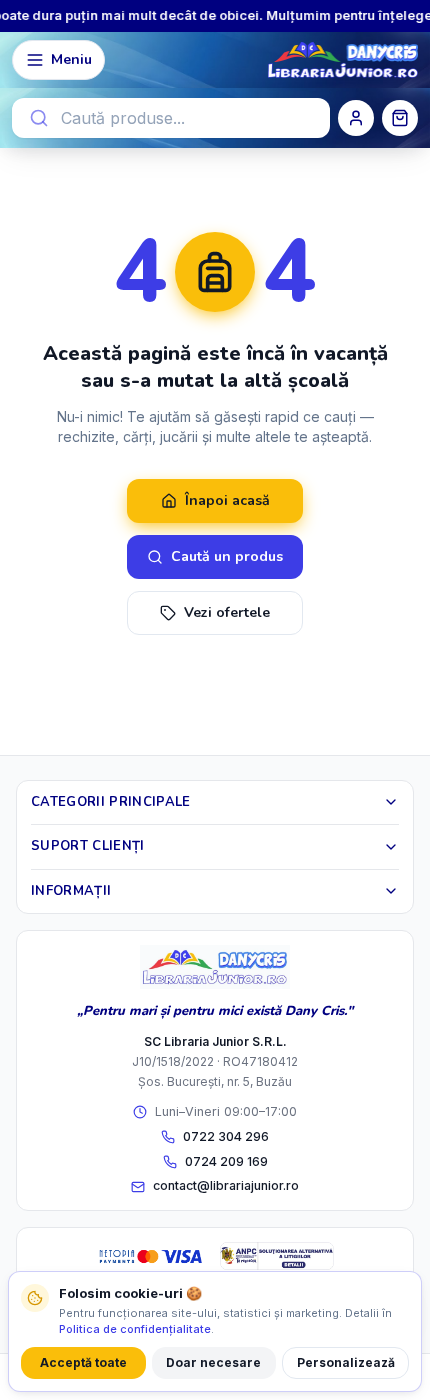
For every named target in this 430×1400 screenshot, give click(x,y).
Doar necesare (213, 1362)
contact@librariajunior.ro (226, 1185)
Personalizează (346, 1362)
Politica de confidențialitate (135, 1329)
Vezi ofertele (227, 612)
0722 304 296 (226, 1136)
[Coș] (400, 118)
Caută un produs (227, 556)
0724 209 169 (226, 1161)
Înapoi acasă (227, 500)
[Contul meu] (356, 118)
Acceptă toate (83, 1362)
